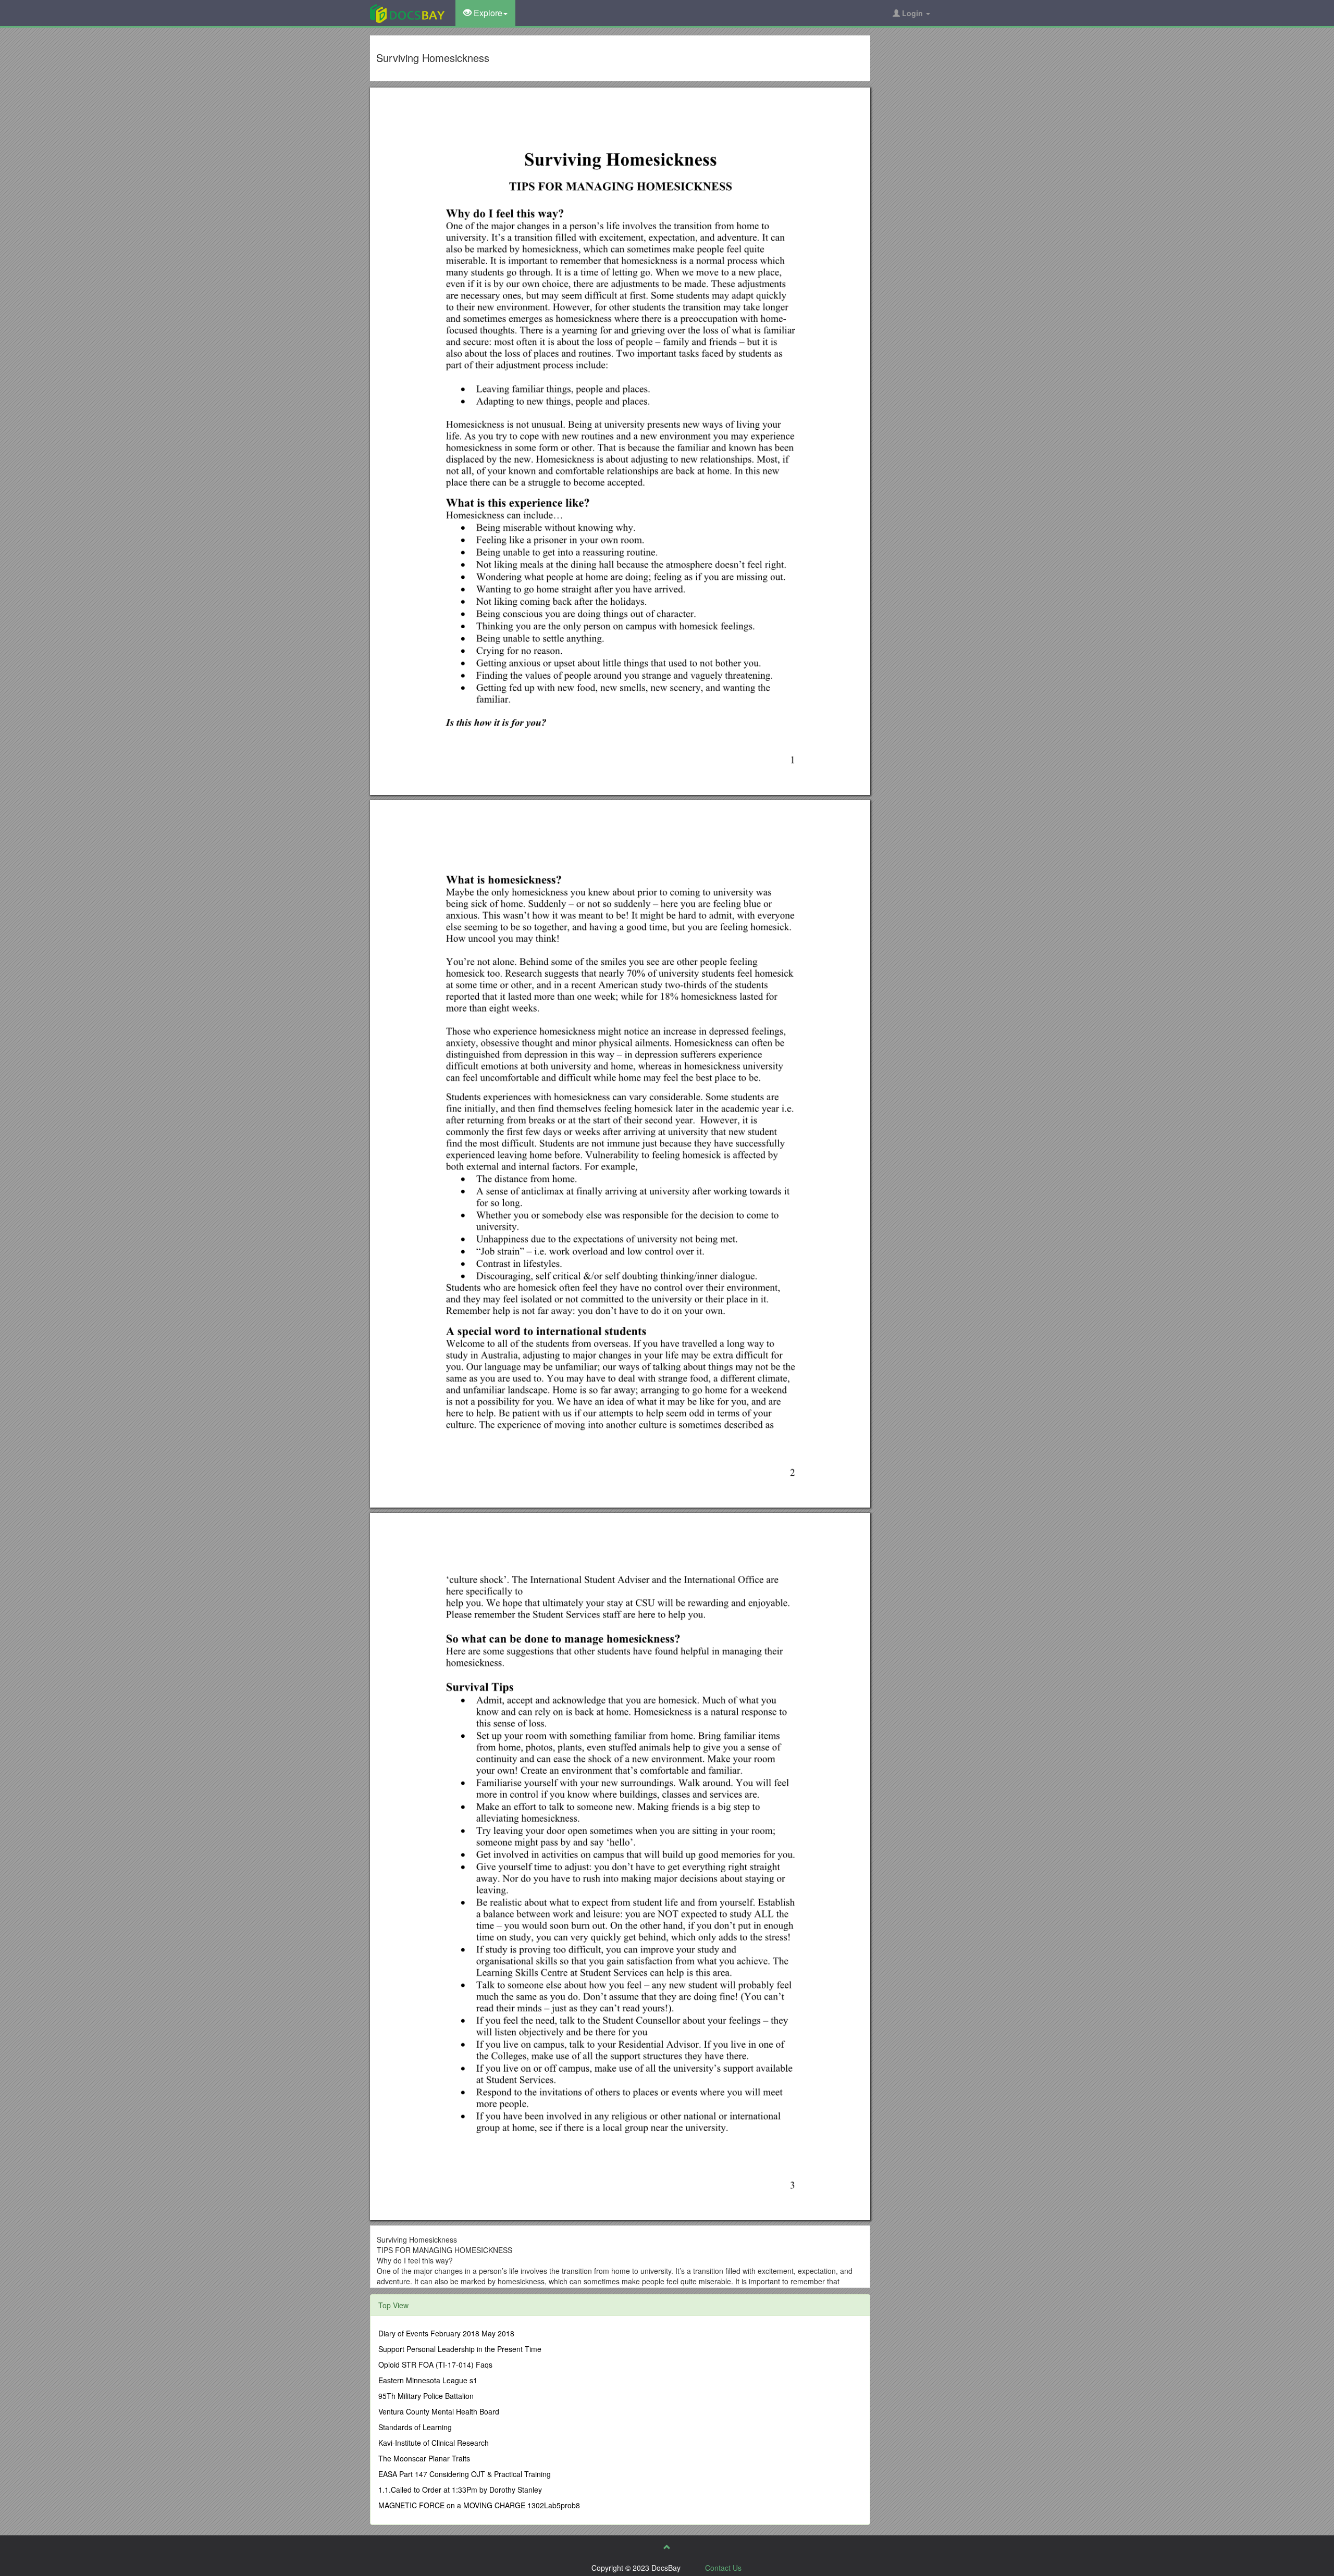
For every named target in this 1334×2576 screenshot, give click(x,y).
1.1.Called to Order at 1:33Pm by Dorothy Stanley (460, 2490)
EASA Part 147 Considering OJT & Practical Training (465, 2474)
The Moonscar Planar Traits (424, 2458)
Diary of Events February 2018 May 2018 (446, 2333)
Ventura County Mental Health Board (439, 2411)
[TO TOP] (667, 2547)
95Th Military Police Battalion (426, 2396)
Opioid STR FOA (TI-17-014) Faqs (435, 2365)
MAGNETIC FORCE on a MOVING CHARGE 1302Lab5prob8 (479, 2505)
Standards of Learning (415, 2427)
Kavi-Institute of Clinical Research (434, 2443)
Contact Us (723, 2568)
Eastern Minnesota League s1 (428, 2380)
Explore (487, 13)
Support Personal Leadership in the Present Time (460, 2349)
